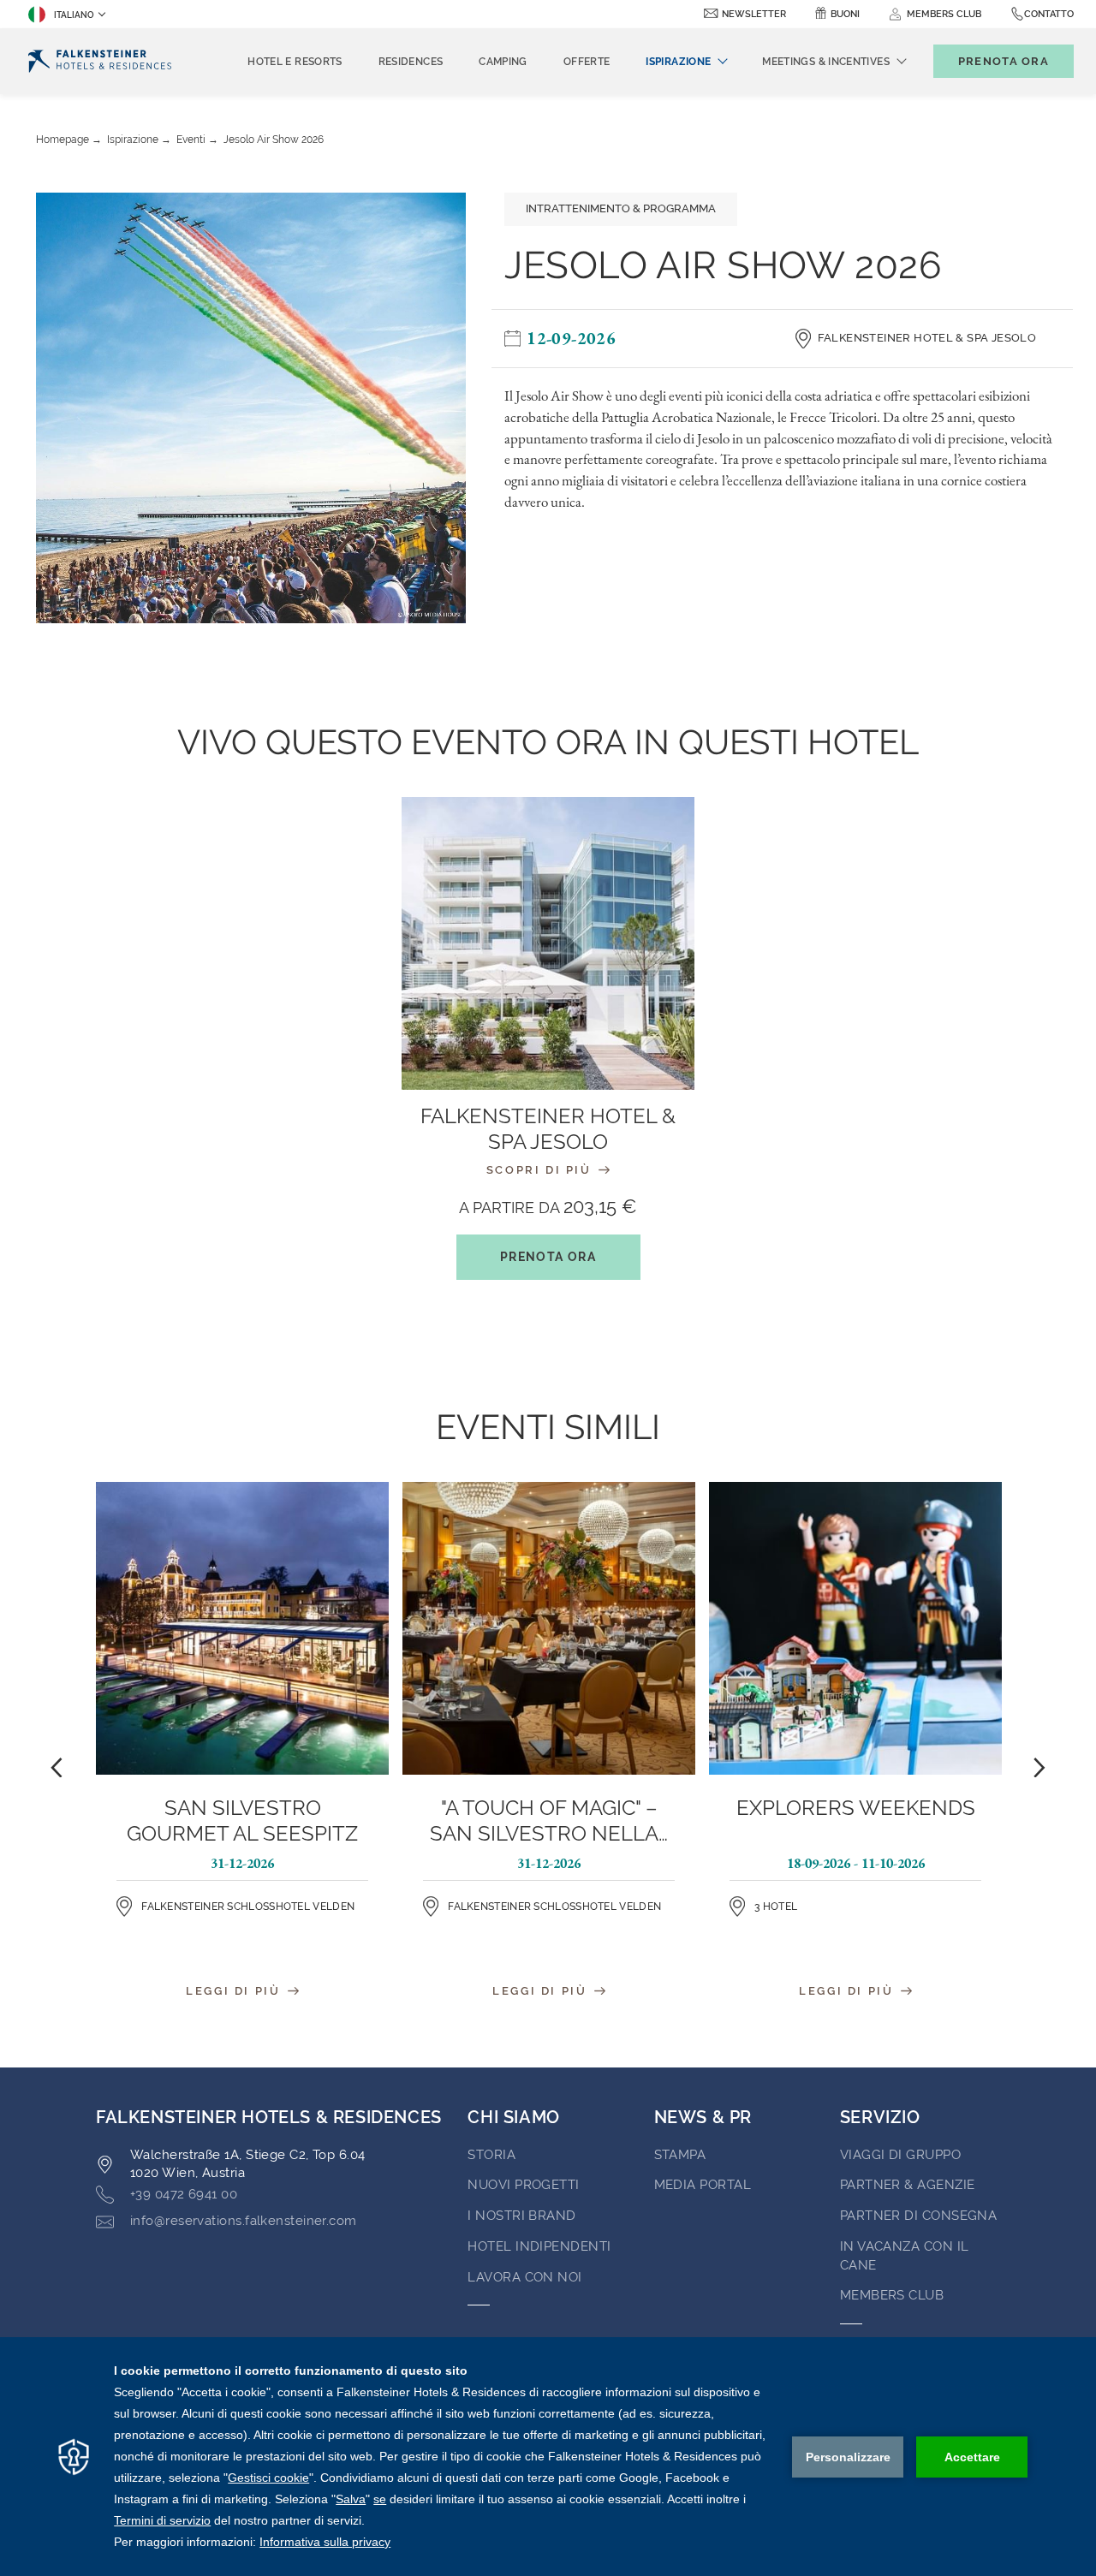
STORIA (491, 2155)
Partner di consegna (919, 2216)
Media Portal (703, 2185)
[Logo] (100, 61)
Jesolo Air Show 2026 (274, 140)
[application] (548, 2457)
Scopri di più (541, 1170)
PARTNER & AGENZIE (908, 2185)
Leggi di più (235, 1991)
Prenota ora (548, 1257)
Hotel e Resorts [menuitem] (295, 62)
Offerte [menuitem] (587, 62)
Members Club (892, 2295)
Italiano (74, 15)
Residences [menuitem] (411, 62)
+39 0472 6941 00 (184, 2194)
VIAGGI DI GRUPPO (900, 2155)
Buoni (845, 14)
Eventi (191, 140)
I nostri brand (521, 2216)
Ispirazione (133, 140)
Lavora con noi (524, 2277)
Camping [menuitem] (503, 62)
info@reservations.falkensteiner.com (244, 2221)
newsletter (754, 14)
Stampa (680, 2155)
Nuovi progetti (523, 2185)
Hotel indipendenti (539, 2246)
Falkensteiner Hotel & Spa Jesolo (927, 338)
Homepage (63, 140)
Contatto (1049, 14)
